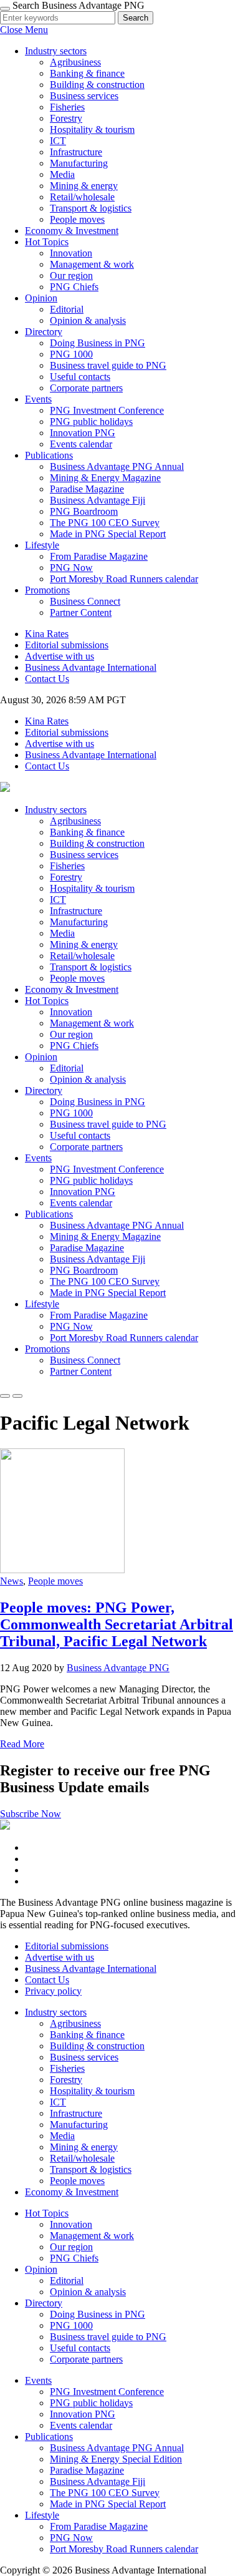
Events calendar (81, 444)
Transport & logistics (91, 208)
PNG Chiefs (74, 287)
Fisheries (67, 107)
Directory (44, 1090)
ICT (58, 141)
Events (38, 1158)
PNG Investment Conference (107, 410)
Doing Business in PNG (98, 343)
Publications (49, 1214)
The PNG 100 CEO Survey (105, 523)
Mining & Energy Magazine (105, 478)
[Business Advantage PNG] (5, 788)
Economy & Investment (72, 231)
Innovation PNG (83, 433)
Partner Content (81, 612)
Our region (71, 276)
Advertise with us (60, 656)
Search (136, 18)
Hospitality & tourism (92, 129)
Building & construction (97, 85)
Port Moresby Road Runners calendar (124, 579)
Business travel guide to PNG (108, 365)
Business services (84, 96)
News (12, 1581)
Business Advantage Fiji (98, 500)
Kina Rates (47, 634)
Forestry (66, 118)
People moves (77, 219)
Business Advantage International (91, 667)
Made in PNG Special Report (108, 534)
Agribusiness (75, 62)
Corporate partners (86, 388)
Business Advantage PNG (118, 1668)
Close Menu (24, 30)
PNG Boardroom (84, 511)
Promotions (47, 1349)
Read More (22, 1744)
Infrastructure (76, 152)
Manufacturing (79, 163)
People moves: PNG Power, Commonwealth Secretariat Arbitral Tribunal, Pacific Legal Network (117, 1624)
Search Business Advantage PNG (79, 5)
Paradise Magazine (87, 489)
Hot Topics (47, 1001)
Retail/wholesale (82, 197)
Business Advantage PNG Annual (117, 466)
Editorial (67, 309)
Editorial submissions (67, 645)
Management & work (92, 264)
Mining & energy (84, 186)
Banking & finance (87, 73)
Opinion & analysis (88, 320)
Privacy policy (53, 1991)
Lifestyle (42, 1304)
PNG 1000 (71, 354)
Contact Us (47, 679)
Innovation (71, 253)
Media (62, 174)
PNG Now (71, 568)
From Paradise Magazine (99, 556)
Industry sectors (56, 810)
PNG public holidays (91, 422)
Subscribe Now (31, 1814)
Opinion (41, 1057)
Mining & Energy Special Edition (116, 2459)
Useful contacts (80, 377)
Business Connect (85, 601)
